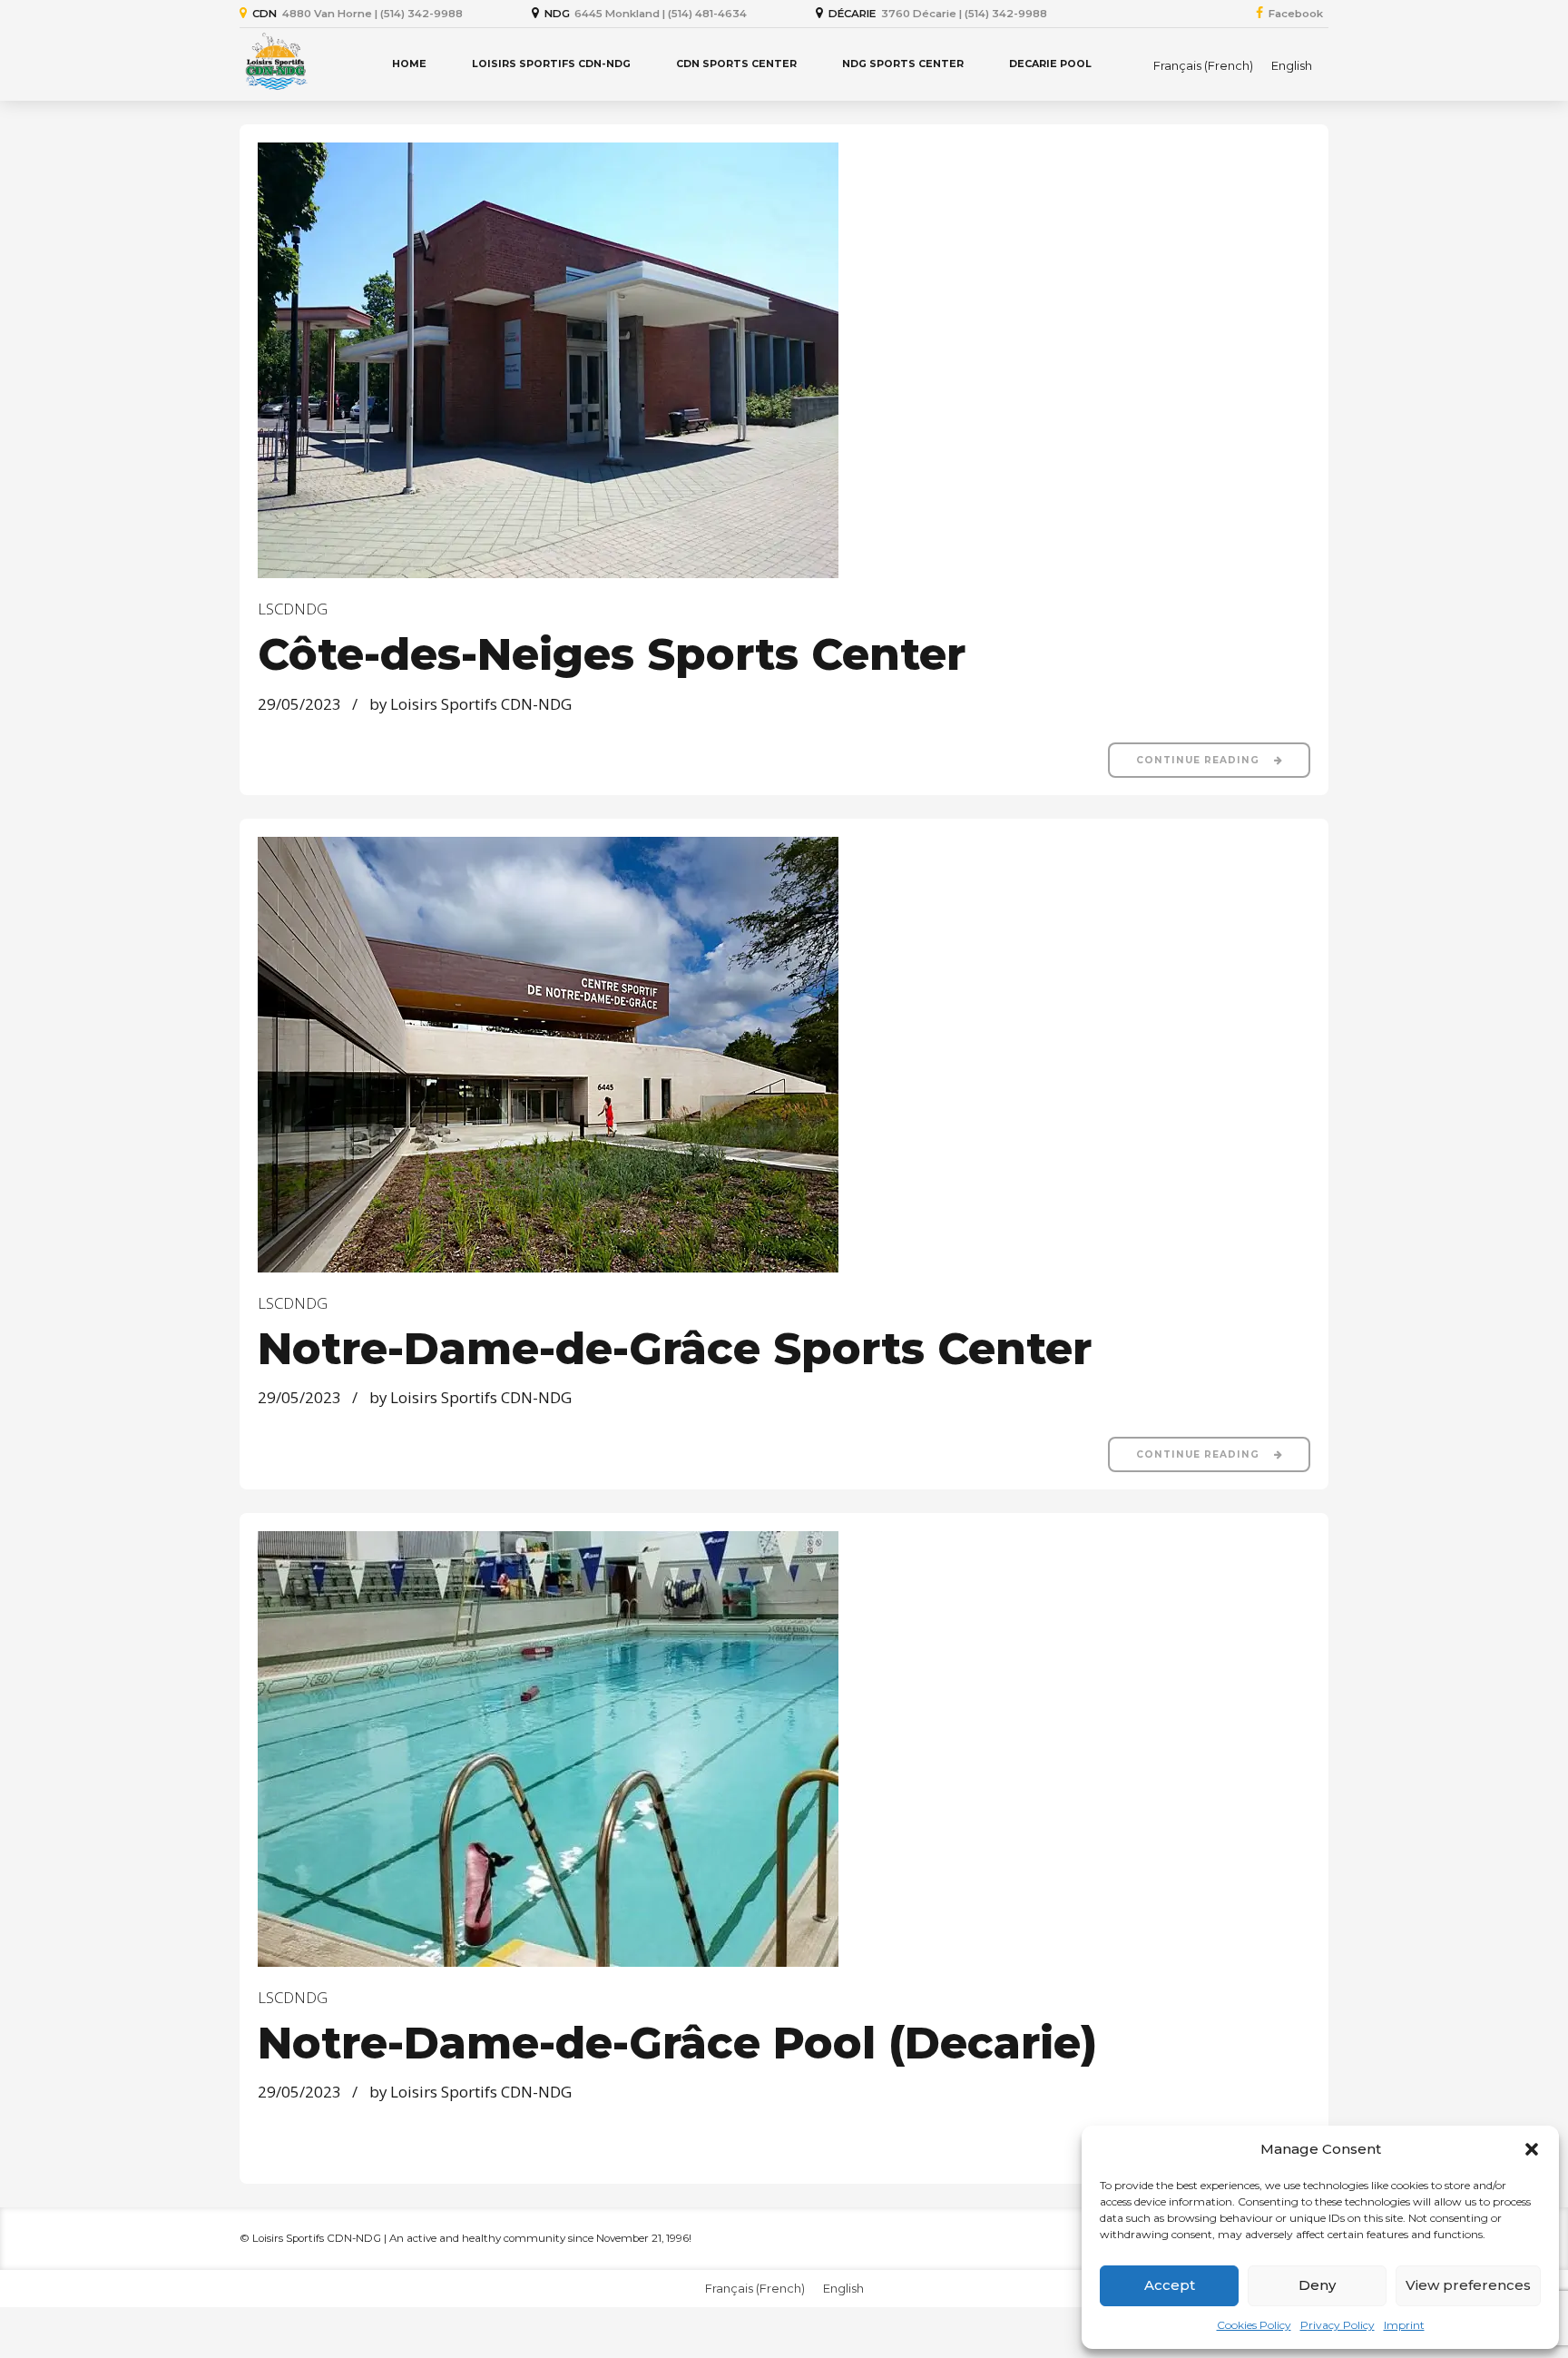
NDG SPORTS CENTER (903, 64)
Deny (1317, 2285)
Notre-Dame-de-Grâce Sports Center (675, 1348)
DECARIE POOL (1050, 64)
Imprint (1404, 2325)
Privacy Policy (1338, 2325)
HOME (409, 64)
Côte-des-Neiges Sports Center (612, 654)
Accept (1170, 2285)
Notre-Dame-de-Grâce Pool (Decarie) (677, 2043)
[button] (1532, 2149)
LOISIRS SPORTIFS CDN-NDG (551, 64)
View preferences (1468, 2285)
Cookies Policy (1254, 2325)
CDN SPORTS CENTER (736, 64)
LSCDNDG (293, 609)
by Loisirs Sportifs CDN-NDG (470, 704)
